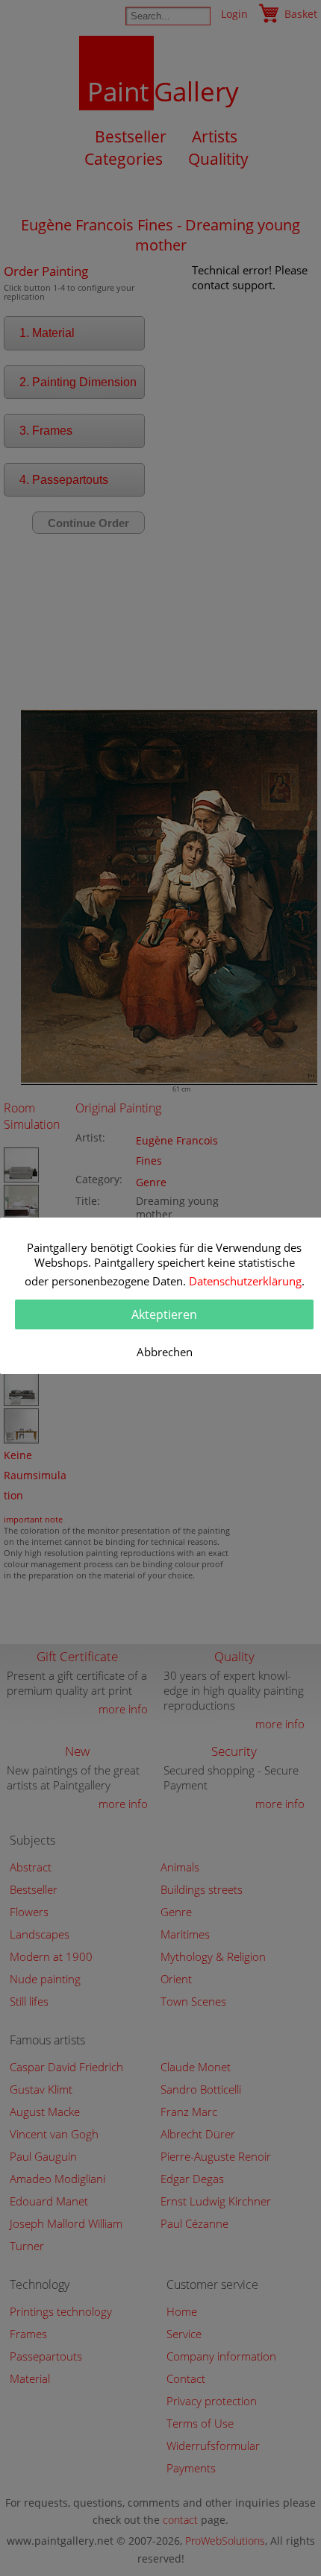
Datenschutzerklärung (245, 1281)
